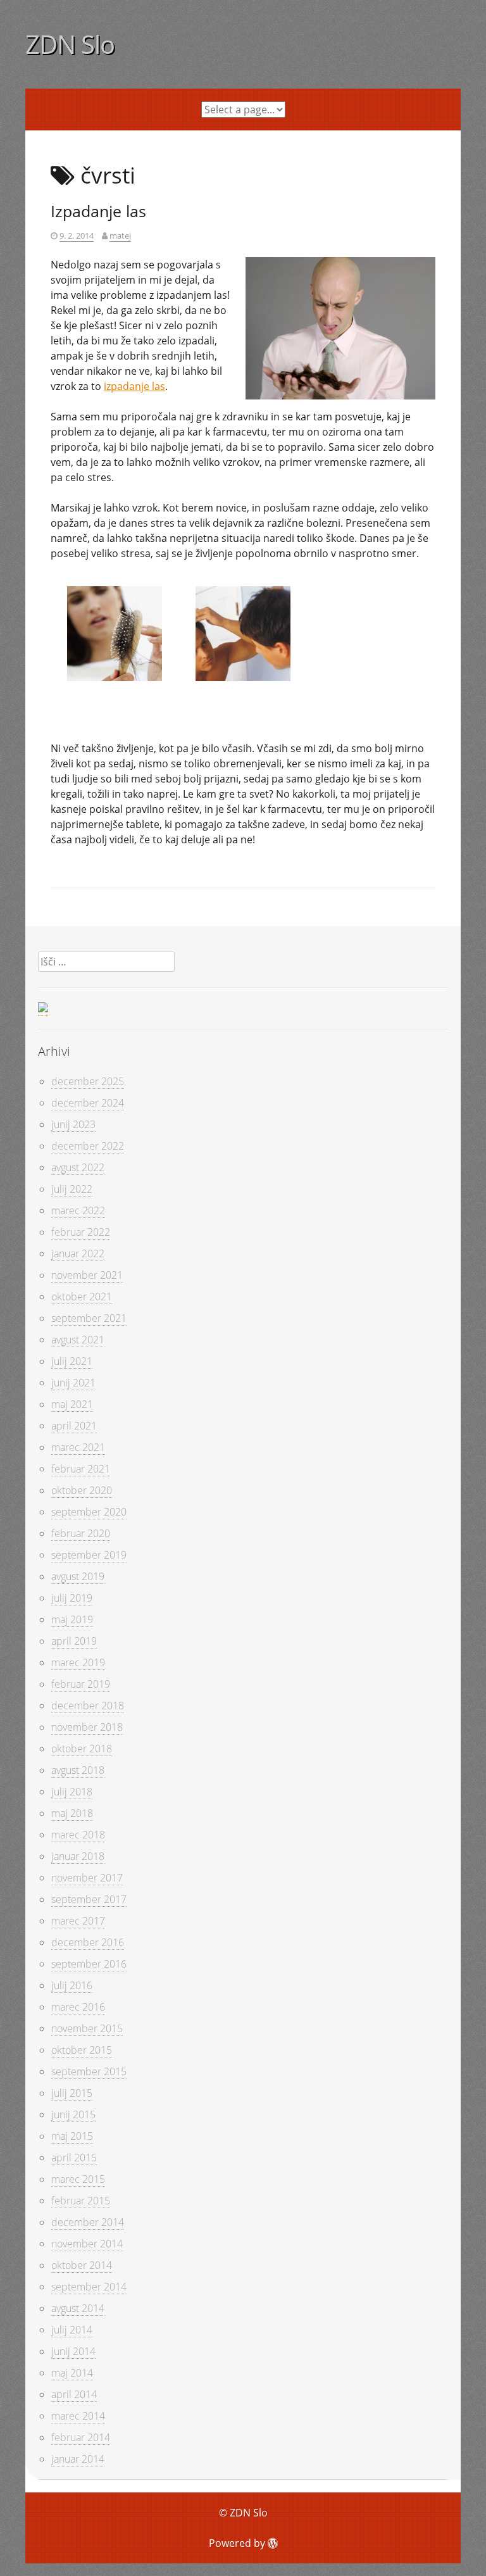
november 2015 (87, 2028)
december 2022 (88, 1146)
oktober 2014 (82, 2265)
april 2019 (74, 1641)
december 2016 (88, 1942)
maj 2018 (72, 1813)
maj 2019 (72, 1619)
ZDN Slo (70, 44)
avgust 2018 (78, 1770)
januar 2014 (78, 2459)
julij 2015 (72, 2093)
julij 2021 (72, 1361)
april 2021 (74, 1426)
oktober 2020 (82, 1490)
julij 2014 (72, 2330)
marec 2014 (78, 2416)
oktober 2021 (82, 1297)
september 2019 (89, 1555)
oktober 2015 (82, 2050)
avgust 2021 (78, 1340)
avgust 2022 (78, 1167)
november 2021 (87, 1275)
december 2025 (88, 1081)
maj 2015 (72, 2136)
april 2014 (74, 2394)
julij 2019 (72, 1598)
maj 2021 (72, 1404)
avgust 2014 (78, 2308)
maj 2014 (72, 2373)
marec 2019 (78, 1662)
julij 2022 (72, 1189)
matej (120, 236)
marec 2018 (78, 1835)
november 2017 (87, 1878)
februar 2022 (81, 1232)
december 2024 (88, 1103)
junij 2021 (73, 1383)
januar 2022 (78, 1253)
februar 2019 (81, 1684)
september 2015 (89, 2071)
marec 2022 (78, 1210)
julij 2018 (72, 1792)
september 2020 (89, 1512)
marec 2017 (78, 1921)
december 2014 (88, 2222)
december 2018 (88, 1706)
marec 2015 (78, 2179)
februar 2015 (81, 2201)
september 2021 (89, 1318)
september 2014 (89, 2287)
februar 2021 (81, 1469)
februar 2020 (81, 1533)
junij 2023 (73, 1124)
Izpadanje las (98, 211)
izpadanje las (134, 386)
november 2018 (87, 1727)
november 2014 (87, 2244)
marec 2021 (78, 1447)
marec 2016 (78, 2007)
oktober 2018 (82, 1749)
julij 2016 (72, 1985)
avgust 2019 (78, 1576)
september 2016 (89, 1964)
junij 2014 (73, 2351)
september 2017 (89, 1899)
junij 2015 (73, 2114)
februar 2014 (81, 2437)
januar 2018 (78, 1856)
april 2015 (74, 2158)
